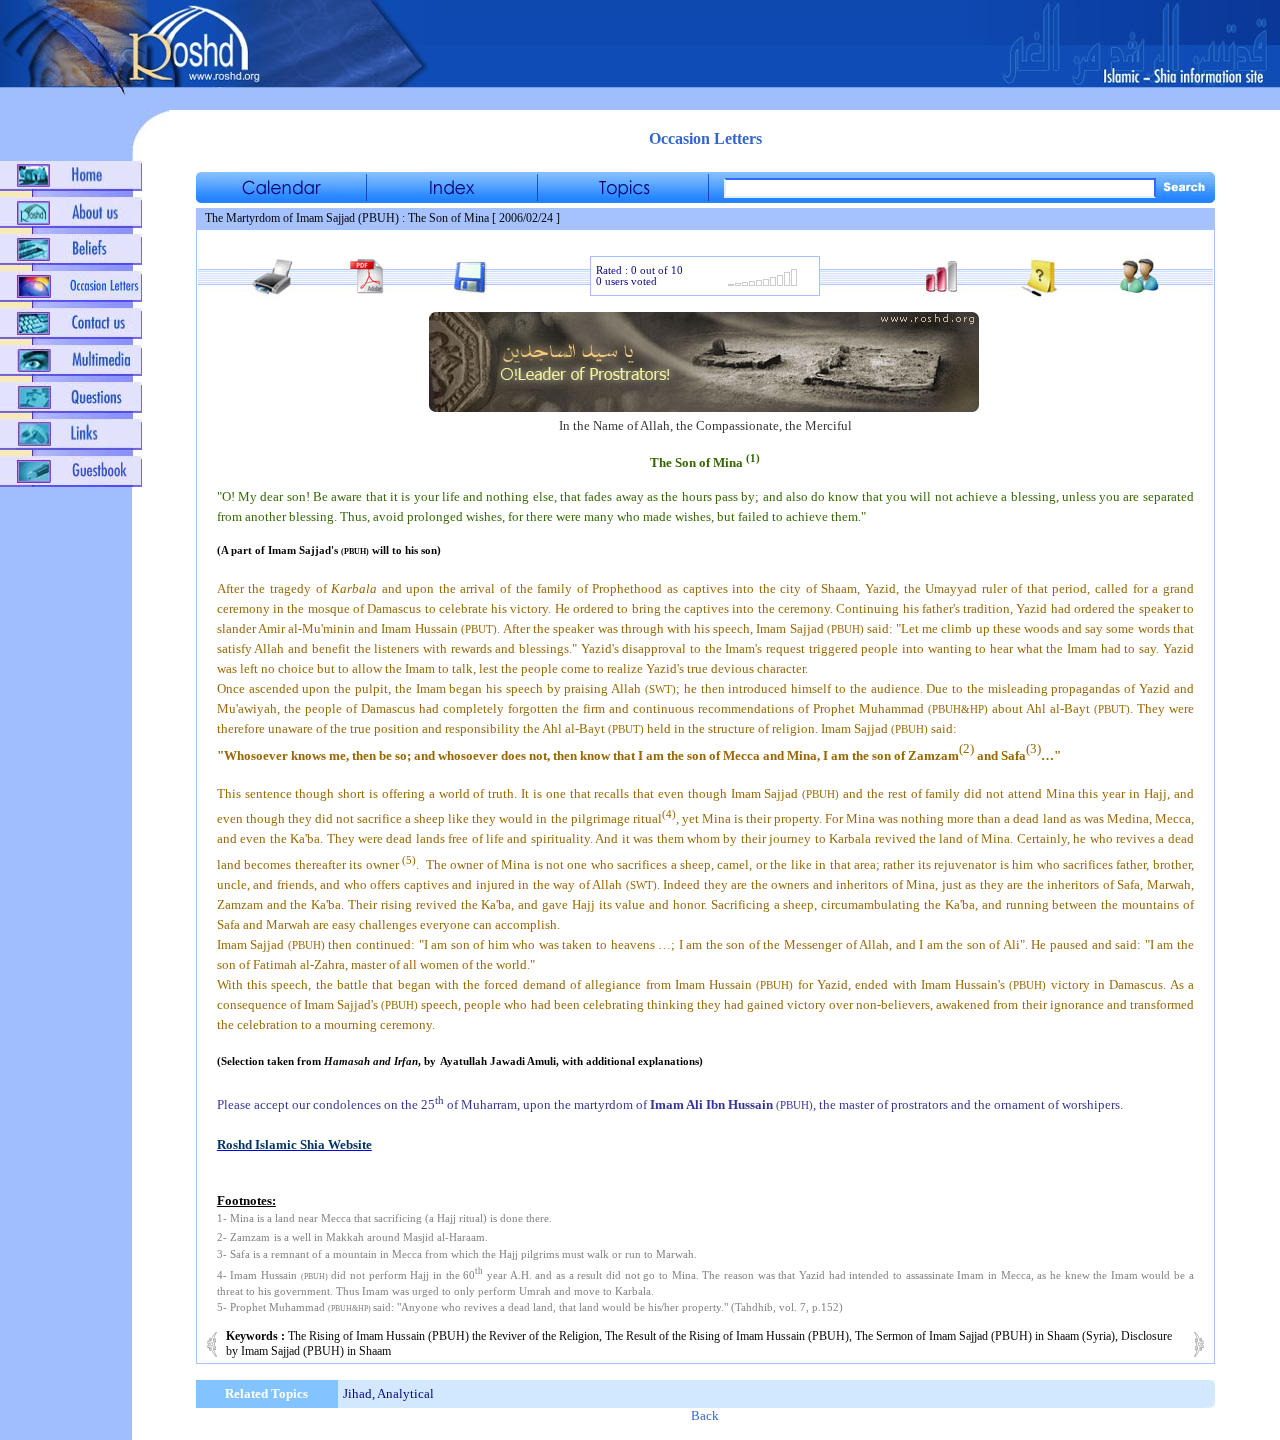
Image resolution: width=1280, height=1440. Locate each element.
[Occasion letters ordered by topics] (623, 197)
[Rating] (762, 283)
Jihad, (359, 1393)
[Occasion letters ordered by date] (281, 197)
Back (705, 1415)
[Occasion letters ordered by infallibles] (452, 197)
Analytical (405, 1393)
